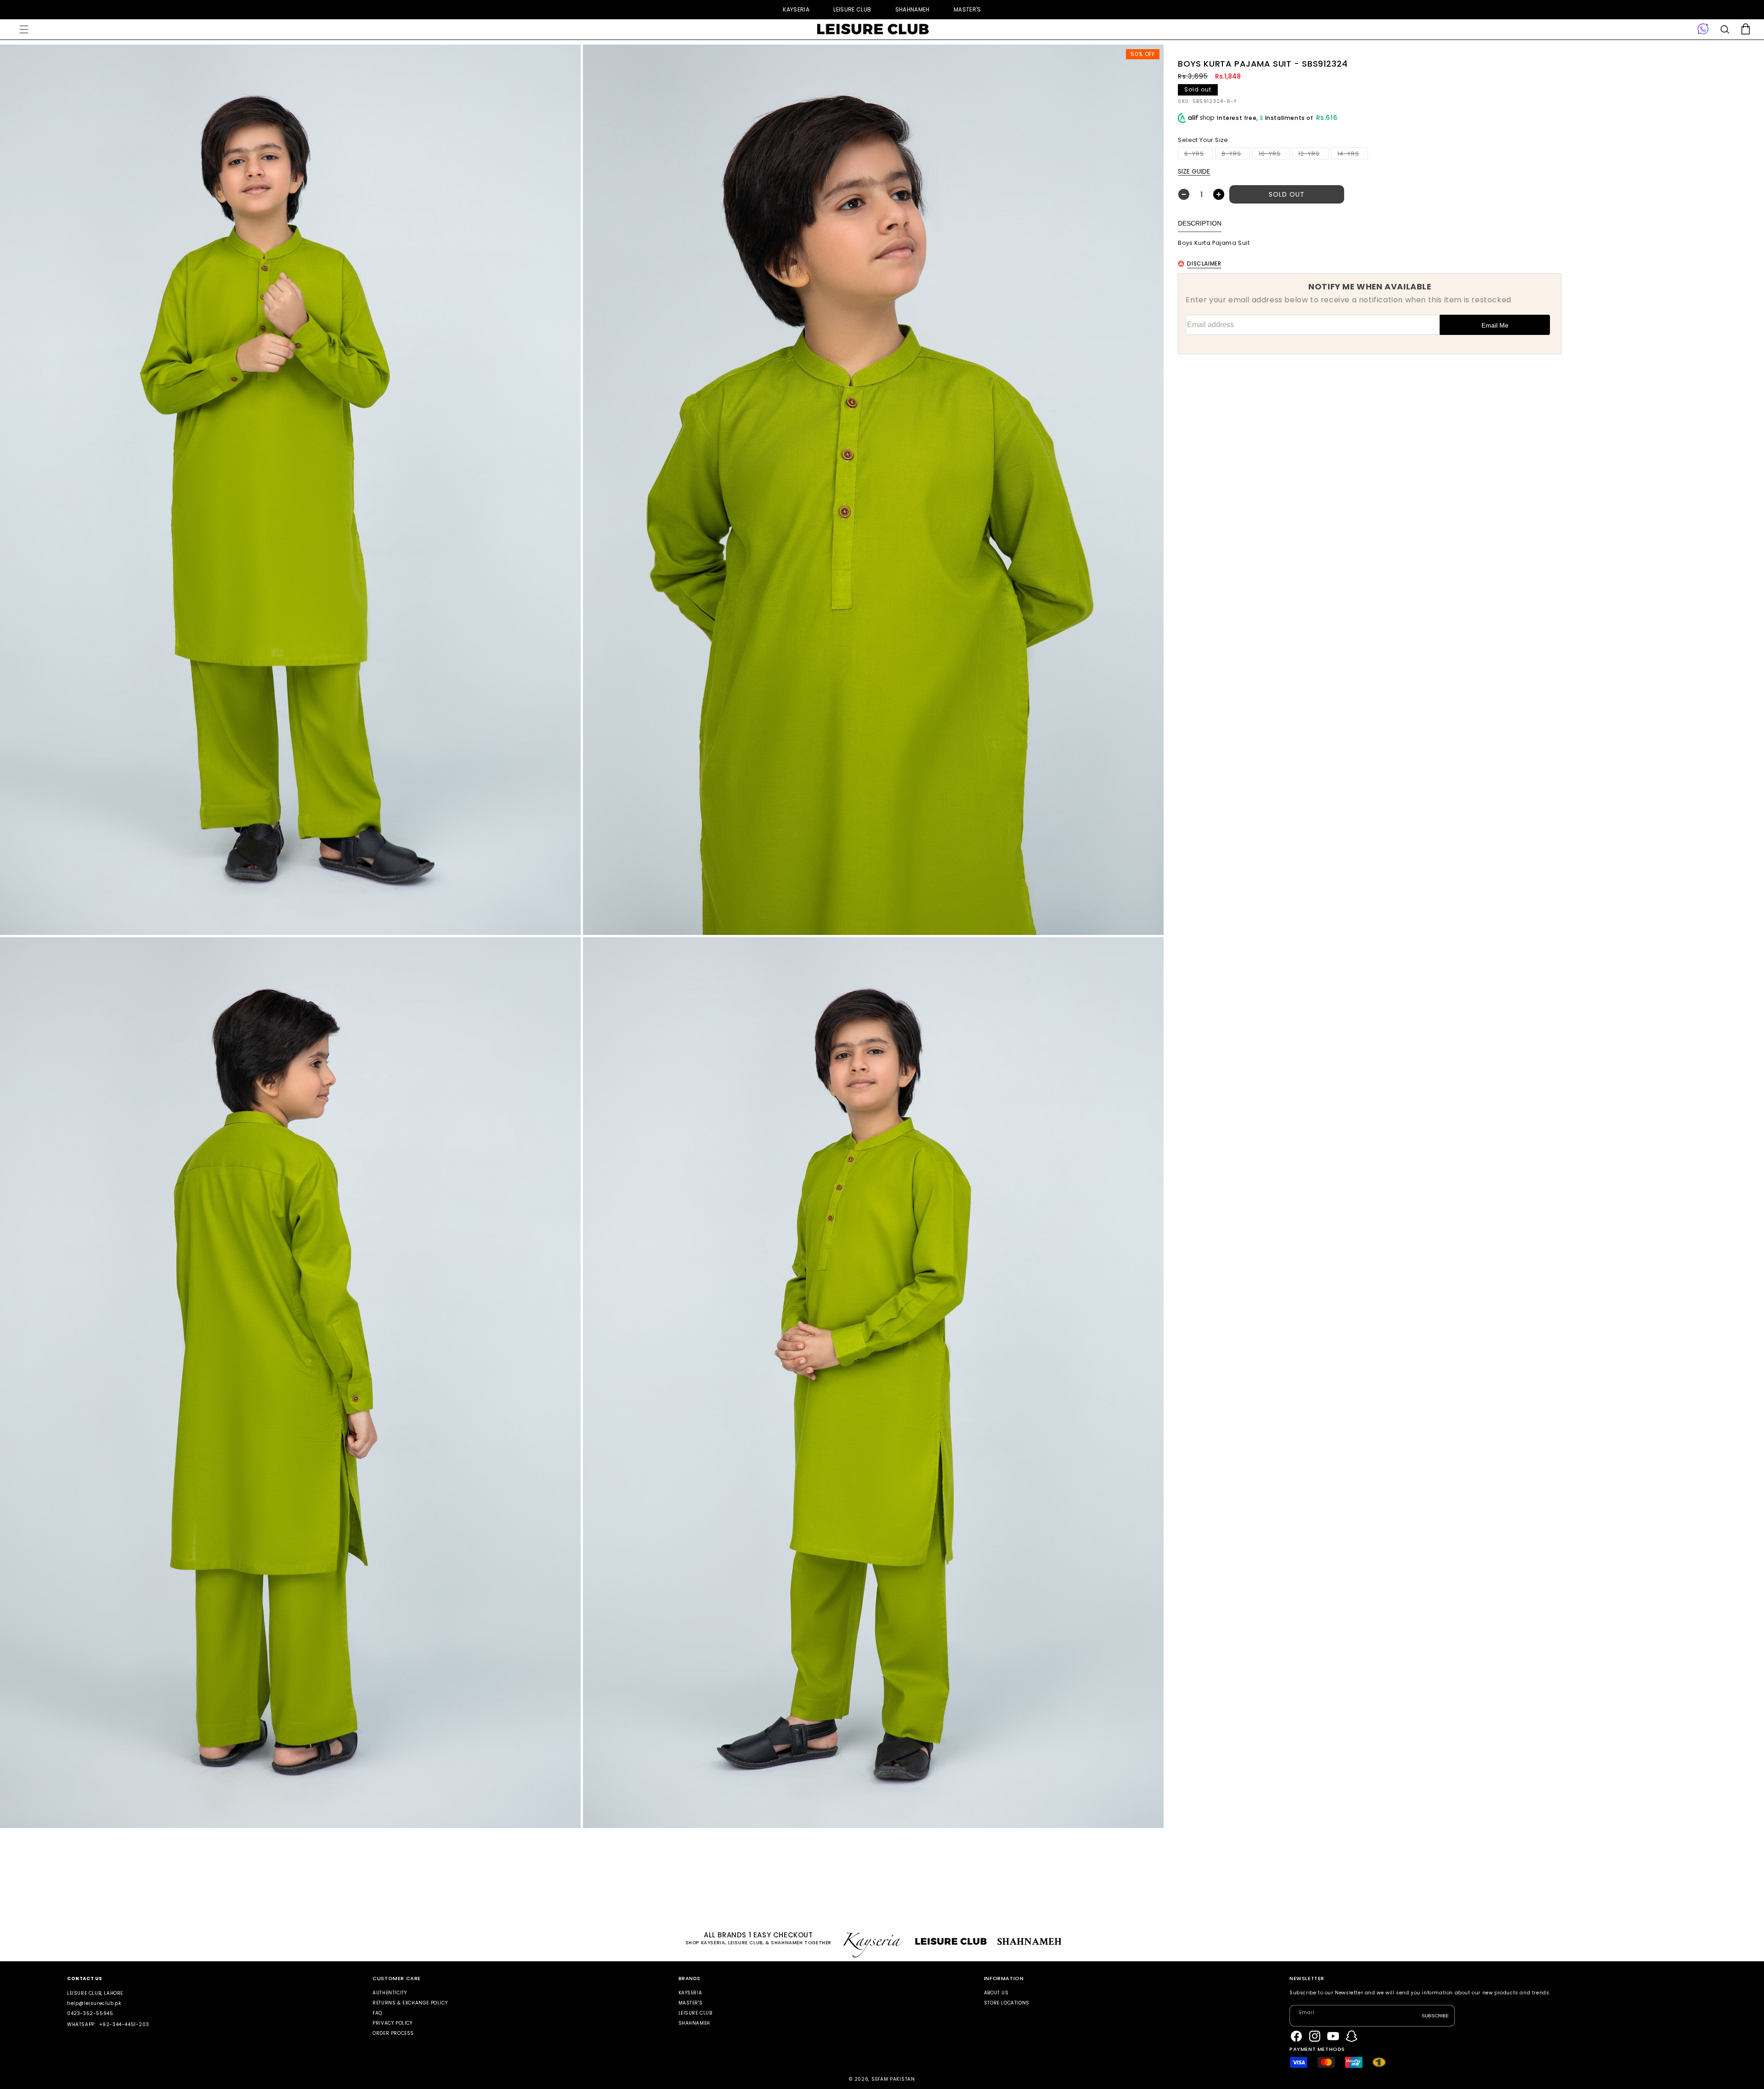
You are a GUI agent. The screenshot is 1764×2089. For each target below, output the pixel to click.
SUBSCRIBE (1435, 2015)
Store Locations (1007, 2003)
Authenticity (390, 1993)
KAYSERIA (796, 9)
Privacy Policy (392, 2023)
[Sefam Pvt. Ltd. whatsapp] (1703, 29)
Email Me (1495, 325)
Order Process (393, 2033)
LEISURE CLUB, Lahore (95, 1993)
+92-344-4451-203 (124, 2024)
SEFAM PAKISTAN (893, 2079)
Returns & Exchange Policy (410, 2003)
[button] (24, 29)
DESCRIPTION (1200, 223)
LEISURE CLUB (852, 9)
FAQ (377, 2013)
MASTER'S (967, 9)
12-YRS (1313, 155)
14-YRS (1353, 155)
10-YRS (1274, 155)
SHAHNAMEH (913, 9)
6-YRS (1199, 155)
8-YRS (1236, 155)
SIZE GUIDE (1194, 171)
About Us (996, 1993)
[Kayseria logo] (873, 29)
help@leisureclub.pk (94, 2003)
